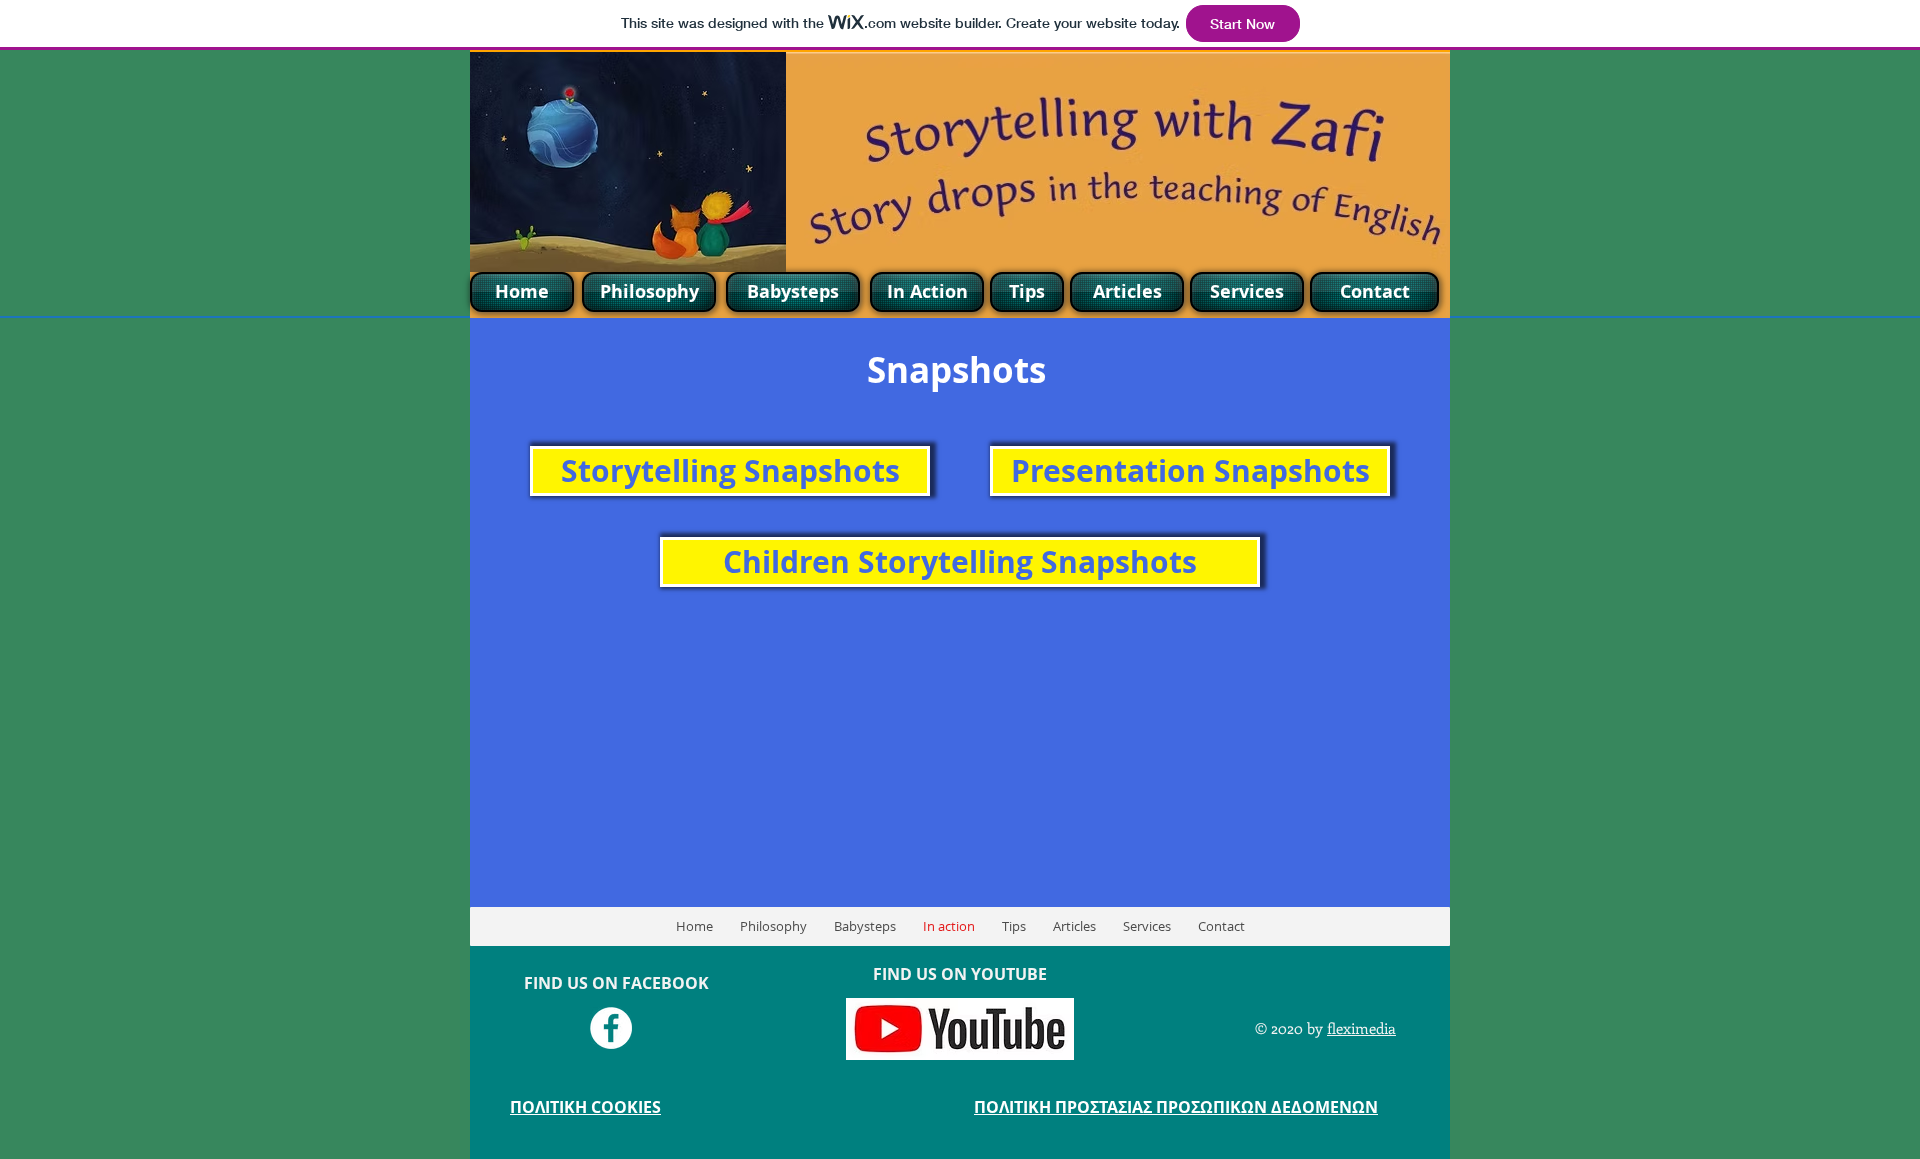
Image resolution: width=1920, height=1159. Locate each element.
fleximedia (1361, 1028)
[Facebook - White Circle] (611, 1028)
